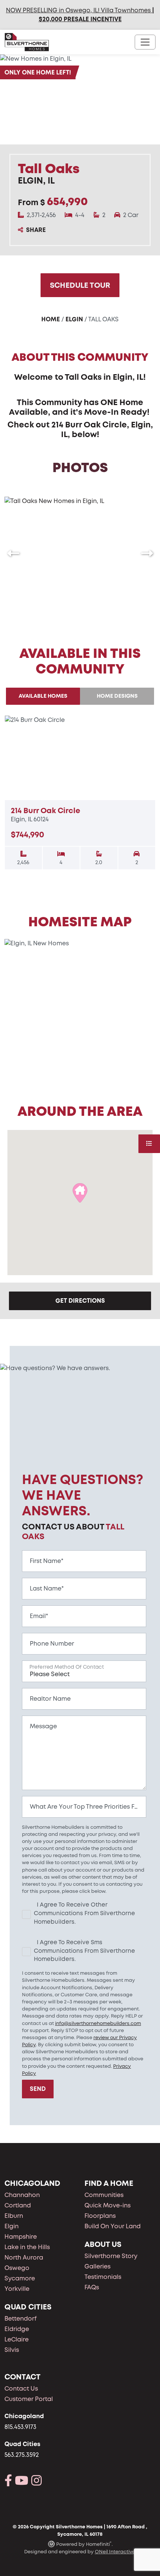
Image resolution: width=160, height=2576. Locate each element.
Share (36, 230)
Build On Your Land (113, 2226)
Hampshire (21, 2237)
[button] (13, 553)
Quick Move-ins (108, 2205)
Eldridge (17, 2329)
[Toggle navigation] (145, 42)
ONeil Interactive (115, 2552)
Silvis (12, 2350)
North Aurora (24, 2257)
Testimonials (103, 2277)
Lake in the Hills (27, 2247)
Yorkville (17, 2289)
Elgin (74, 319)
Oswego (17, 2268)
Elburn (14, 2216)
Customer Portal (29, 2399)
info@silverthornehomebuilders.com (98, 2023)
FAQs (92, 2287)
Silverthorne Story (111, 2256)
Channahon (22, 2195)
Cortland (18, 2205)
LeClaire (17, 2339)
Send (38, 2089)
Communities (104, 2195)
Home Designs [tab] (117, 696)
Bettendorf (21, 2319)
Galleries (97, 2266)
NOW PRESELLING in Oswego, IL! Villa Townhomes (78, 10)
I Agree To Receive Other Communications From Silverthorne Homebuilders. (84, 1913)
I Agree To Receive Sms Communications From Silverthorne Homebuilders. (84, 1951)
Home (51, 319)
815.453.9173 (20, 2427)
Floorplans (100, 2216)
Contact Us (21, 2389)
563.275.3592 (22, 2455)
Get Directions (80, 1301)
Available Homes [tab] (43, 696)
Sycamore (20, 2278)
